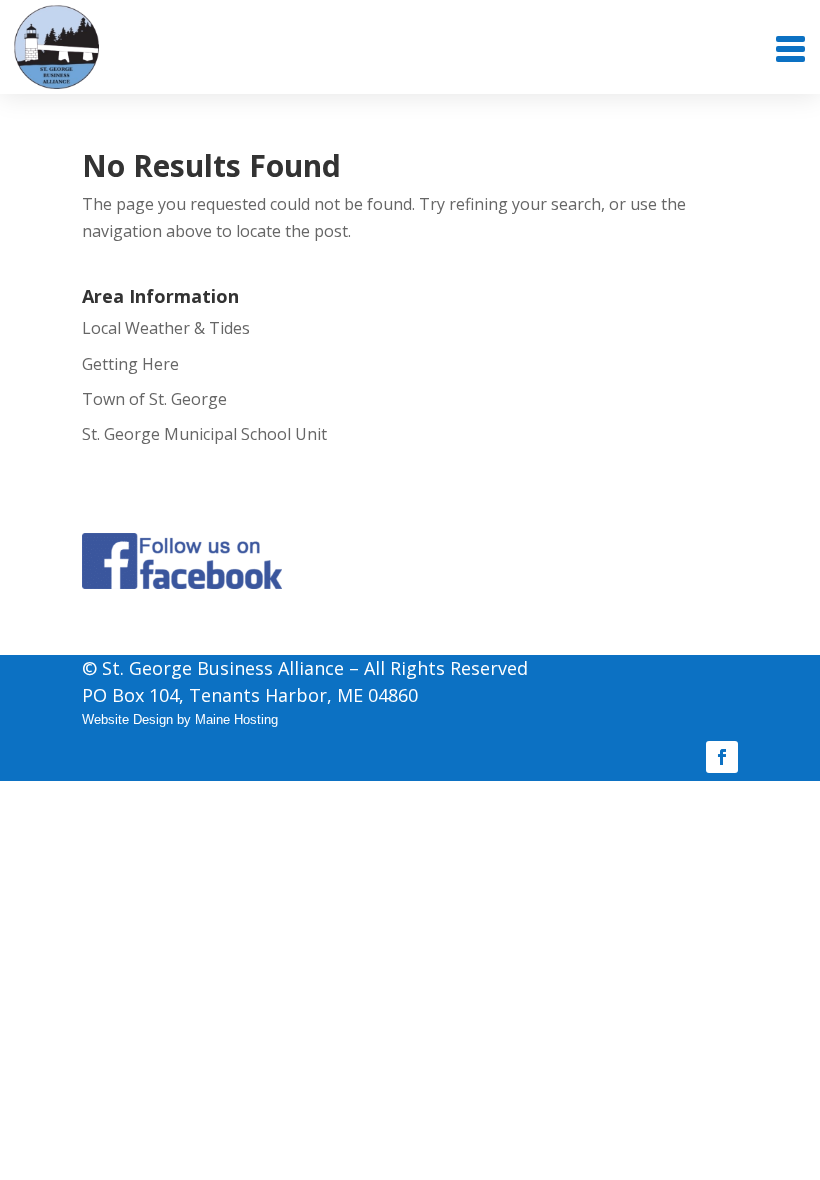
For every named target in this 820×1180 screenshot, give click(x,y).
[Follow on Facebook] (722, 757)
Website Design (127, 719)
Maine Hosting (236, 719)
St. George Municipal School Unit (204, 434)
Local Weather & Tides (166, 328)
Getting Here (130, 364)
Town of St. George (154, 399)
